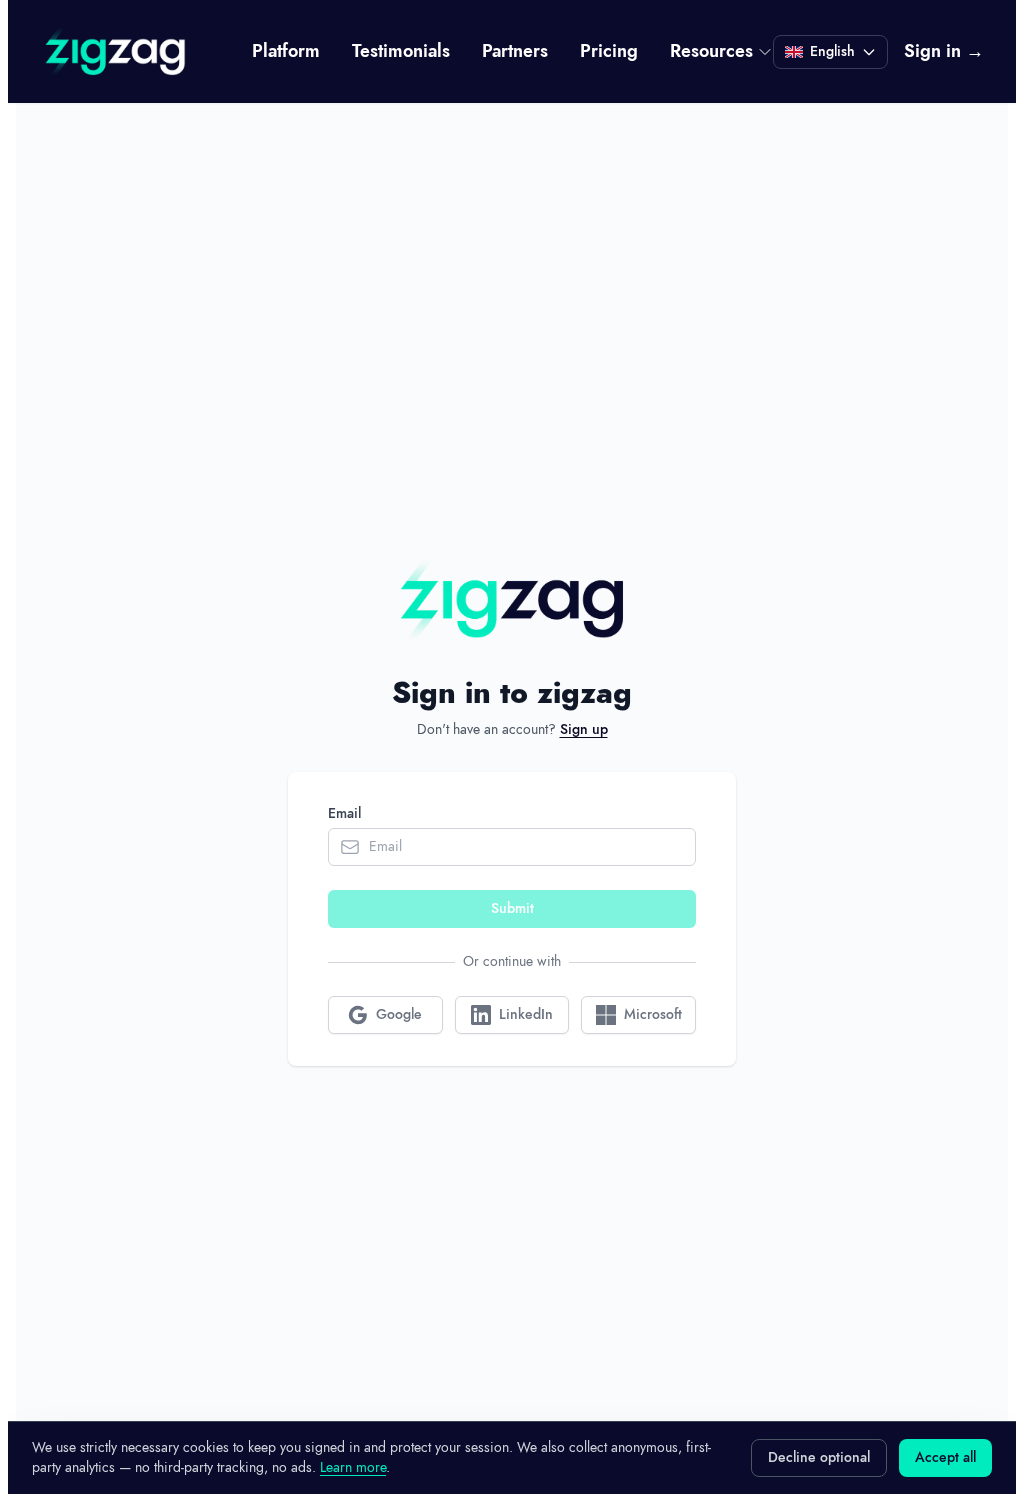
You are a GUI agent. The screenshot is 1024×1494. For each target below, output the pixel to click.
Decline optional (819, 1458)
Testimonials (401, 52)
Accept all (945, 1458)
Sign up (584, 730)
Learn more (353, 1467)
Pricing (609, 52)
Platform (286, 52)
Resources (711, 52)
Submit (512, 909)
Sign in (944, 52)
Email (344, 814)
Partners (515, 52)
